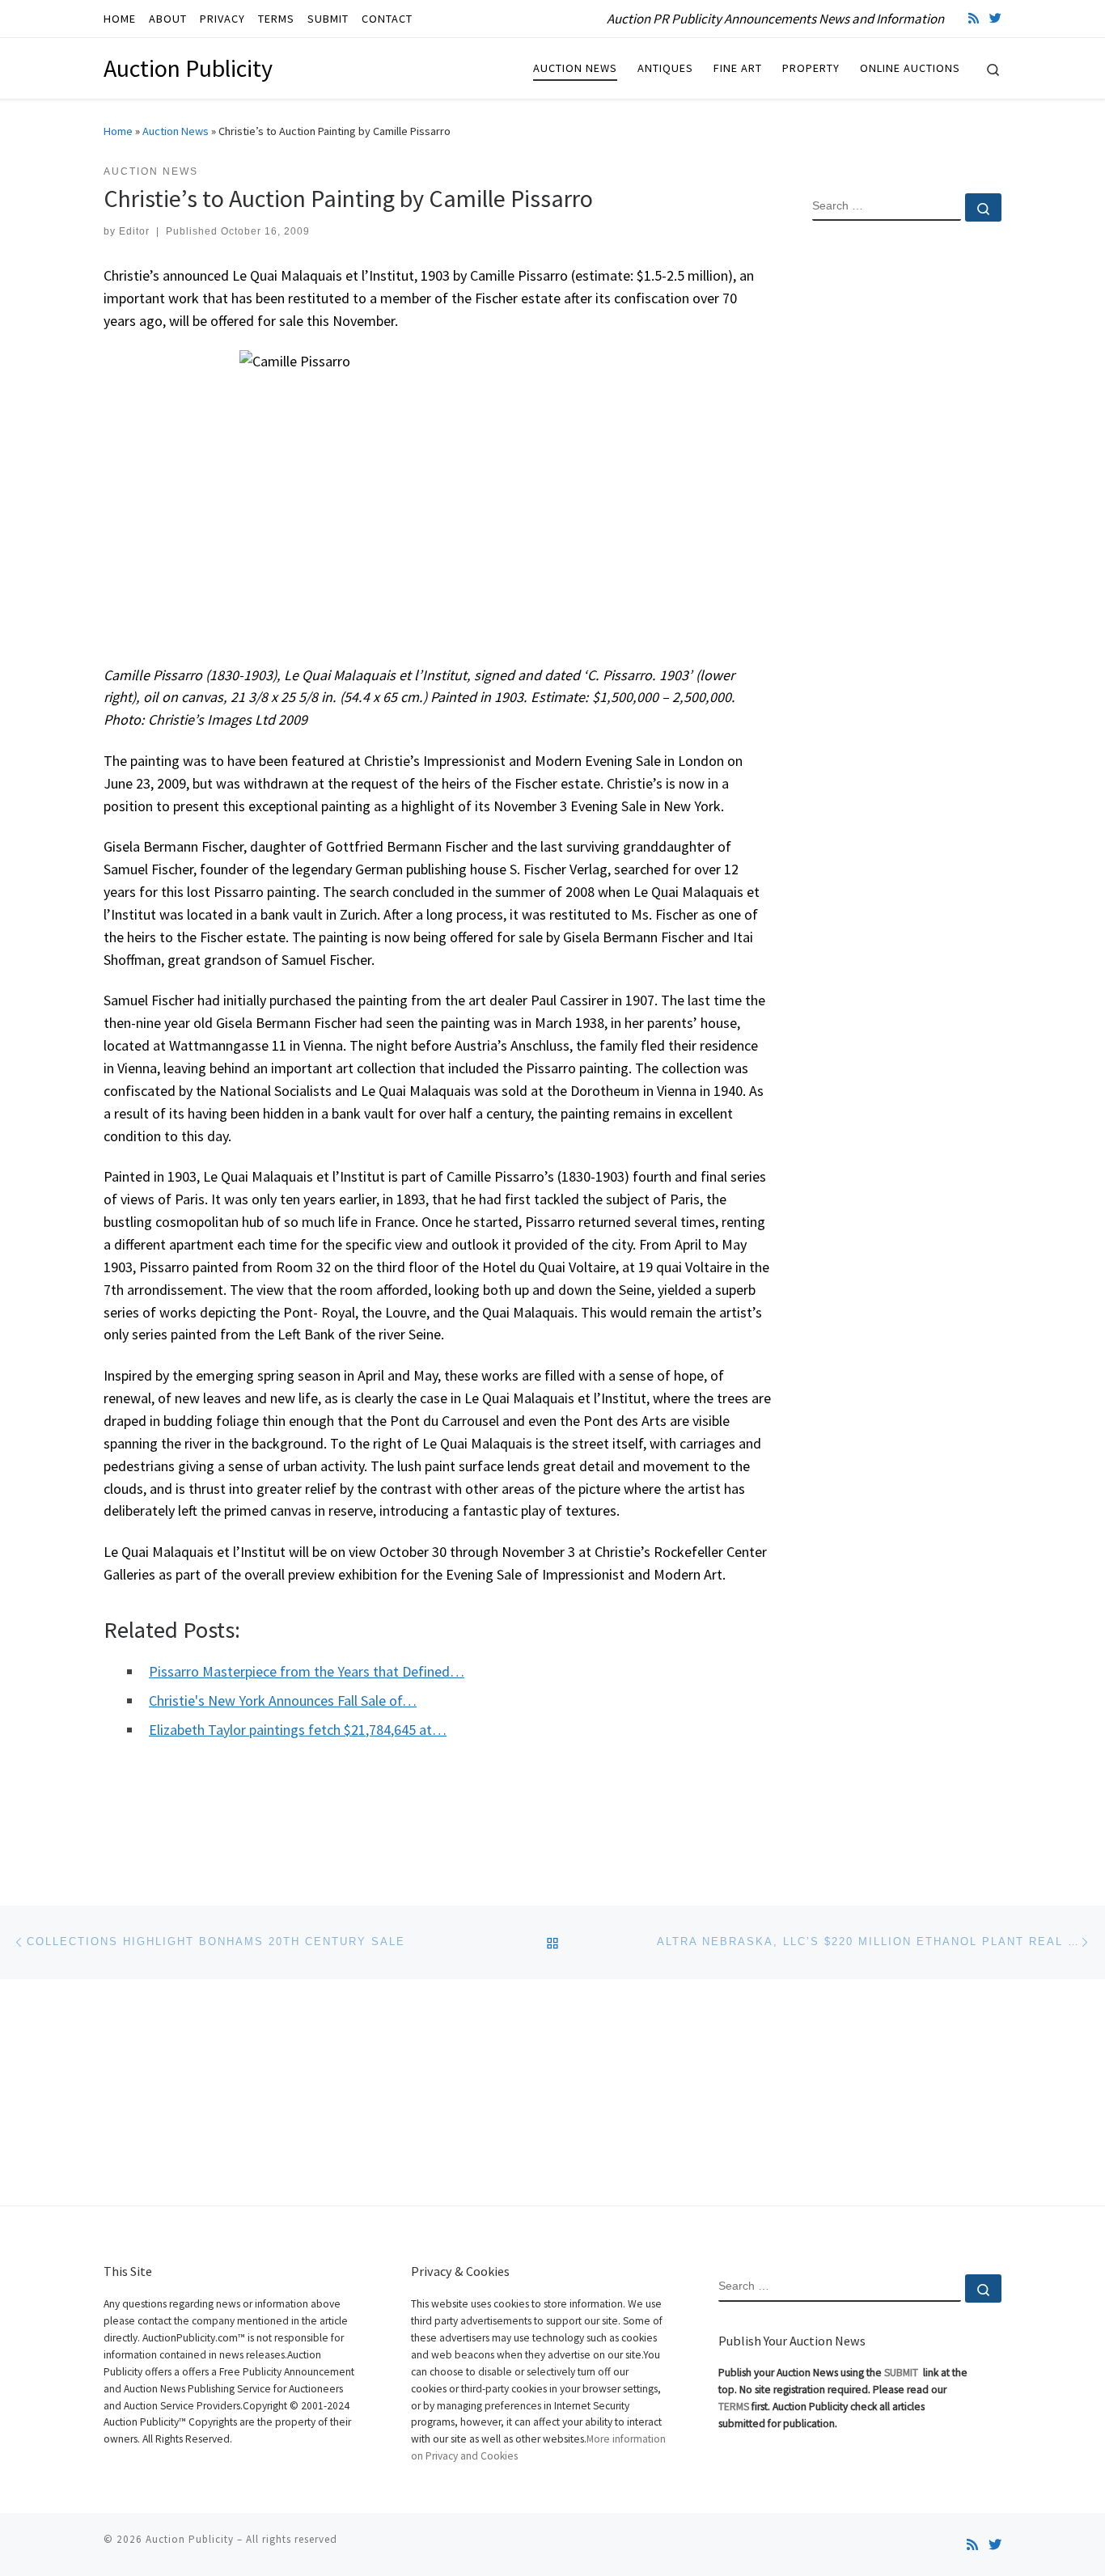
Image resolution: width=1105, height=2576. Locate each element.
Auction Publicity (190, 2539)
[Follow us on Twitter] (995, 18)
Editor (134, 231)
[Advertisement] (907, 496)
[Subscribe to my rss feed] (974, 18)
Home (118, 131)
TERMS (734, 2407)
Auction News (176, 131)
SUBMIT (902, 2373)
